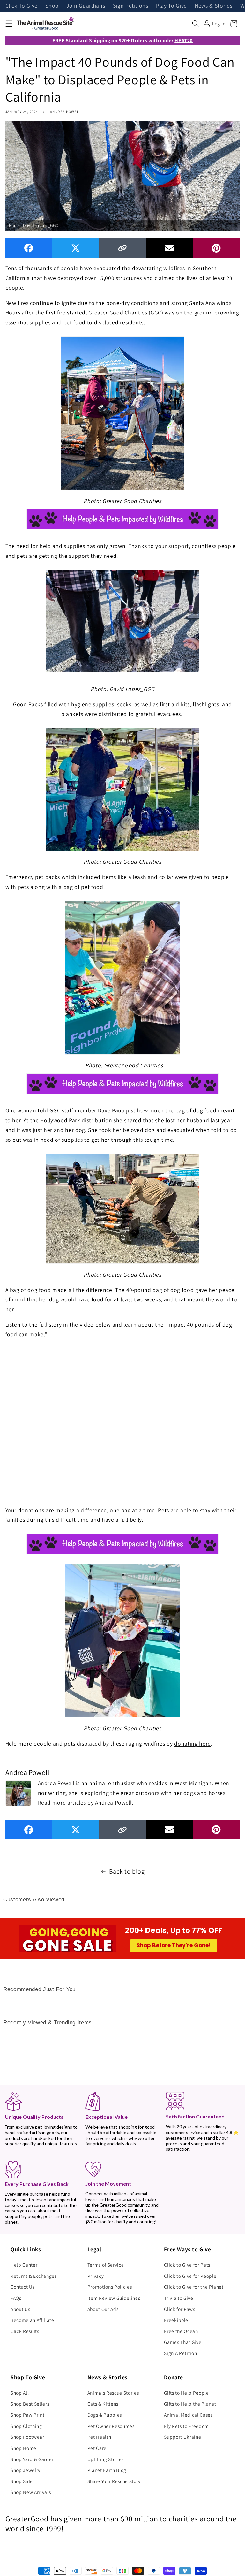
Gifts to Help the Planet (190, 2404)
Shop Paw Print (27, 2415)
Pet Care (97, 2448)
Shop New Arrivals (31, 2492)
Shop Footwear (27, 2437)
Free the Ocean (181, 2331)
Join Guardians (86, 6)
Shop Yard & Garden (33, 2459)
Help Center (24, 2265)
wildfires (174, 268)
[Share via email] (170, 248)
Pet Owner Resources (111, 2426)
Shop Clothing (26, 2426)
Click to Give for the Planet (194, 2287)
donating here (193, 1743)
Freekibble (176, 2320)
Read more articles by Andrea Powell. (86, 1803)
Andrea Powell (66, 112)
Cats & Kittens (103, 2404)
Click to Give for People (190, 2276)
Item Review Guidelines (114, 2298)
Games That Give (183, 2342)
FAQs (16, 2298)
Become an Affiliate (32, 2320)
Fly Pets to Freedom (186, 2426)
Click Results (25, 2331)
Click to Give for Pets (187, 2265)
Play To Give (171, 6)
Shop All (20, 2393)
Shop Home (23, 2448)
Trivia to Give (178, 2298)
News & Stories (213, 6)
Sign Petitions (131, 6)
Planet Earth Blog (107, 2470)
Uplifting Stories (106, 2459)
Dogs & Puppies (105, 2415)
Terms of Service (106, 2265)
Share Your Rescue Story (114, 2481)
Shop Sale (22, 2481)
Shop (52, 6)
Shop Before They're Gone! (174, 1945)
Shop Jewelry (26, 2470)
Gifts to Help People (186, 2393)
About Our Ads (103, 2309)
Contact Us (23, 2287)
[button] (9, 24)
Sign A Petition (180, 2353)
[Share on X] (76, 248)
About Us (20, 2309)
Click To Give (22, 6)
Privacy (96, 2276)
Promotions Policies (110, 2287)
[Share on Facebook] (29, 248)
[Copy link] (123, 248)
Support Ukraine (182, 2437)
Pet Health (99, 2437)
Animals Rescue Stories (113, 2393)
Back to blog (127, 1871)
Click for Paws (179, 2309)
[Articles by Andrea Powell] (18, 1792)
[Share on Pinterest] (216, 248)
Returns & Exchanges (34, 2276)
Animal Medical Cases (188, 2415)
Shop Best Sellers (30, 2404)
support (179, 546)
